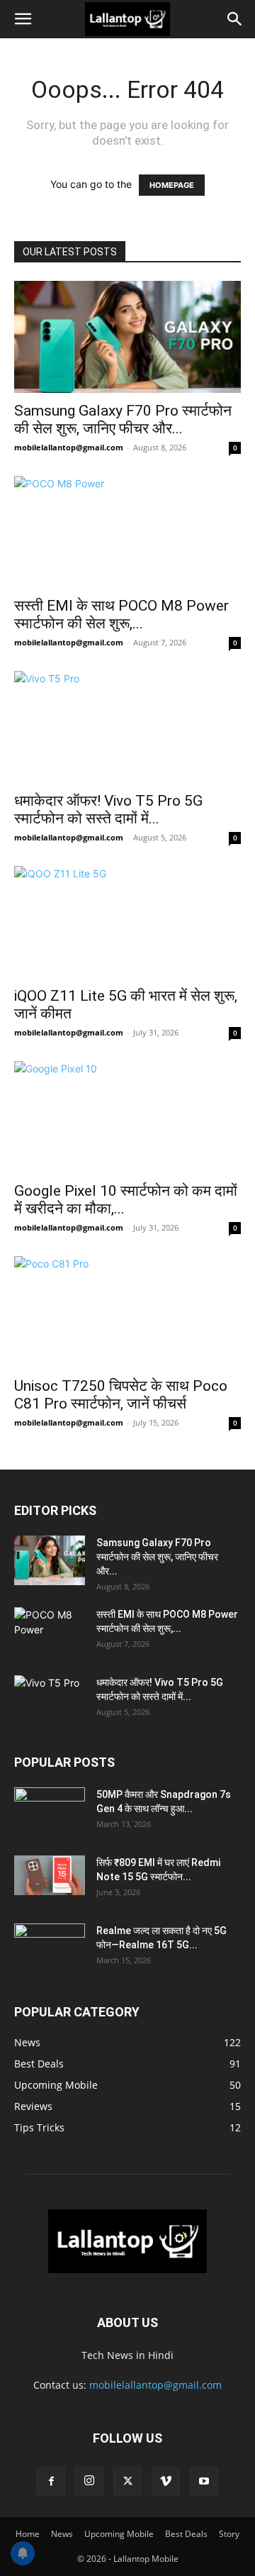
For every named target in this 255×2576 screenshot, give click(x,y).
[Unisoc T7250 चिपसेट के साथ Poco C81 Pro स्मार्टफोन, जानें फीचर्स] (127, 1312)
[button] (23, 19)
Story (229, 2534)
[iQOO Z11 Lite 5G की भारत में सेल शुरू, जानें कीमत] (127, 922)
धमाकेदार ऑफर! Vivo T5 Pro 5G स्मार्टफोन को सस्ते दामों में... (108, 810)
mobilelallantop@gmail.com (69, 447)
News (62, 2534)
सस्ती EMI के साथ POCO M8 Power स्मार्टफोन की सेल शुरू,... (121, 615)
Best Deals (186, 2534)
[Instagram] (89, 2481)
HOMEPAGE (172, 185)
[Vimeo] (166, 2482)
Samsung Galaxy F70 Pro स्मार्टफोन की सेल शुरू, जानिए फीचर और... (123, 420)
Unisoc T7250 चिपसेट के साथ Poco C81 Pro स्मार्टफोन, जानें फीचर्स (121, 1395)
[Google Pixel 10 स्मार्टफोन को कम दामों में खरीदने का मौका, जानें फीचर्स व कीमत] (127, 1117)
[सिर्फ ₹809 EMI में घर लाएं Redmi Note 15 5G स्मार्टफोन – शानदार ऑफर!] (50, 1875)
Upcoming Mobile (119, 2534)
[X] (127, 2482)
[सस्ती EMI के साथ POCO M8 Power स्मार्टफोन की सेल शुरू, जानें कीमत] (127, 532)
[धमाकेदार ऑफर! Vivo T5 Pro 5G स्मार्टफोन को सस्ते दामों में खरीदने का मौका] (127, 727)
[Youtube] (204, 2482)
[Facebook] (51, 2482)
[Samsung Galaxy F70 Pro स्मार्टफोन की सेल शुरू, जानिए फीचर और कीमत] (127, 337)
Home (28, 2534)
